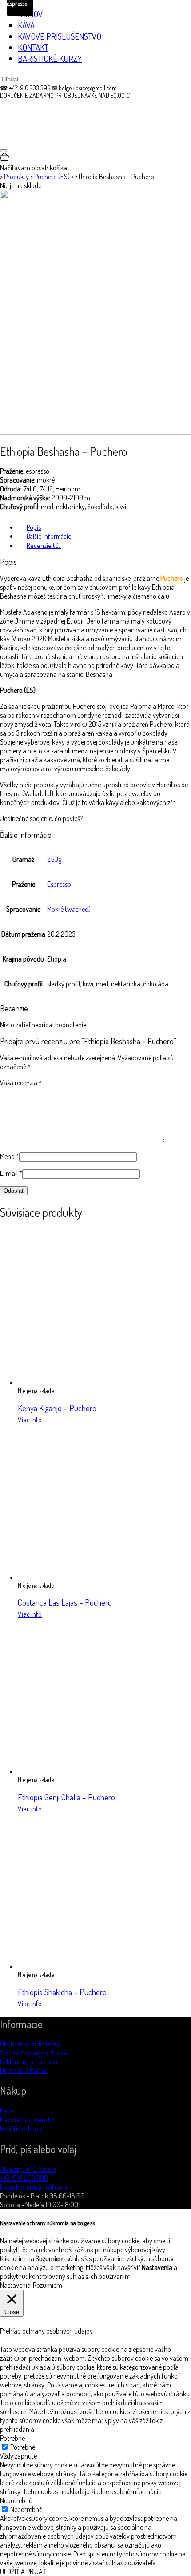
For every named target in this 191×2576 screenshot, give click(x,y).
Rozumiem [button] (48, 2285)
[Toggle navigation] (4, 151)
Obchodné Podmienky (30, 2044)
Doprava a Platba (24, 2070)
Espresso (59, 884)
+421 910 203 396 (24, 2178)
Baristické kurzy (21, 2129)
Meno (10, 1156)
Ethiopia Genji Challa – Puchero (66, 1797)
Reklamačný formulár (30, 2061)
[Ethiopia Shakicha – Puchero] (95, 1966)
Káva (7, 2111)
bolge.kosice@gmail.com (34, 2187)
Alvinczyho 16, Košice (28, 2169)
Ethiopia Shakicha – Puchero (62, 1992)
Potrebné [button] (12, 2438)
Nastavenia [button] (15, 2285)
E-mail (11, 1173)
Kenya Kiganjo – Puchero (57, 1408)
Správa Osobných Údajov (34, 2053)
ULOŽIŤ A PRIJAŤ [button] (23, 2572)
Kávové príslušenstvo (28, 2120)
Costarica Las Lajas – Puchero (65, 1602)
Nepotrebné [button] (16, 2500)
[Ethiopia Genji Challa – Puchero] (95, 1771)
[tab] (104, 527)
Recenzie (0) (44, 545)
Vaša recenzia (21, 1083)
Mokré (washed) (69, 909)
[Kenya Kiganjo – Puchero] (95, 1382)
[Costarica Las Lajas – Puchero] (95, 1577)
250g (54, 859)
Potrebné (23, 2447)
